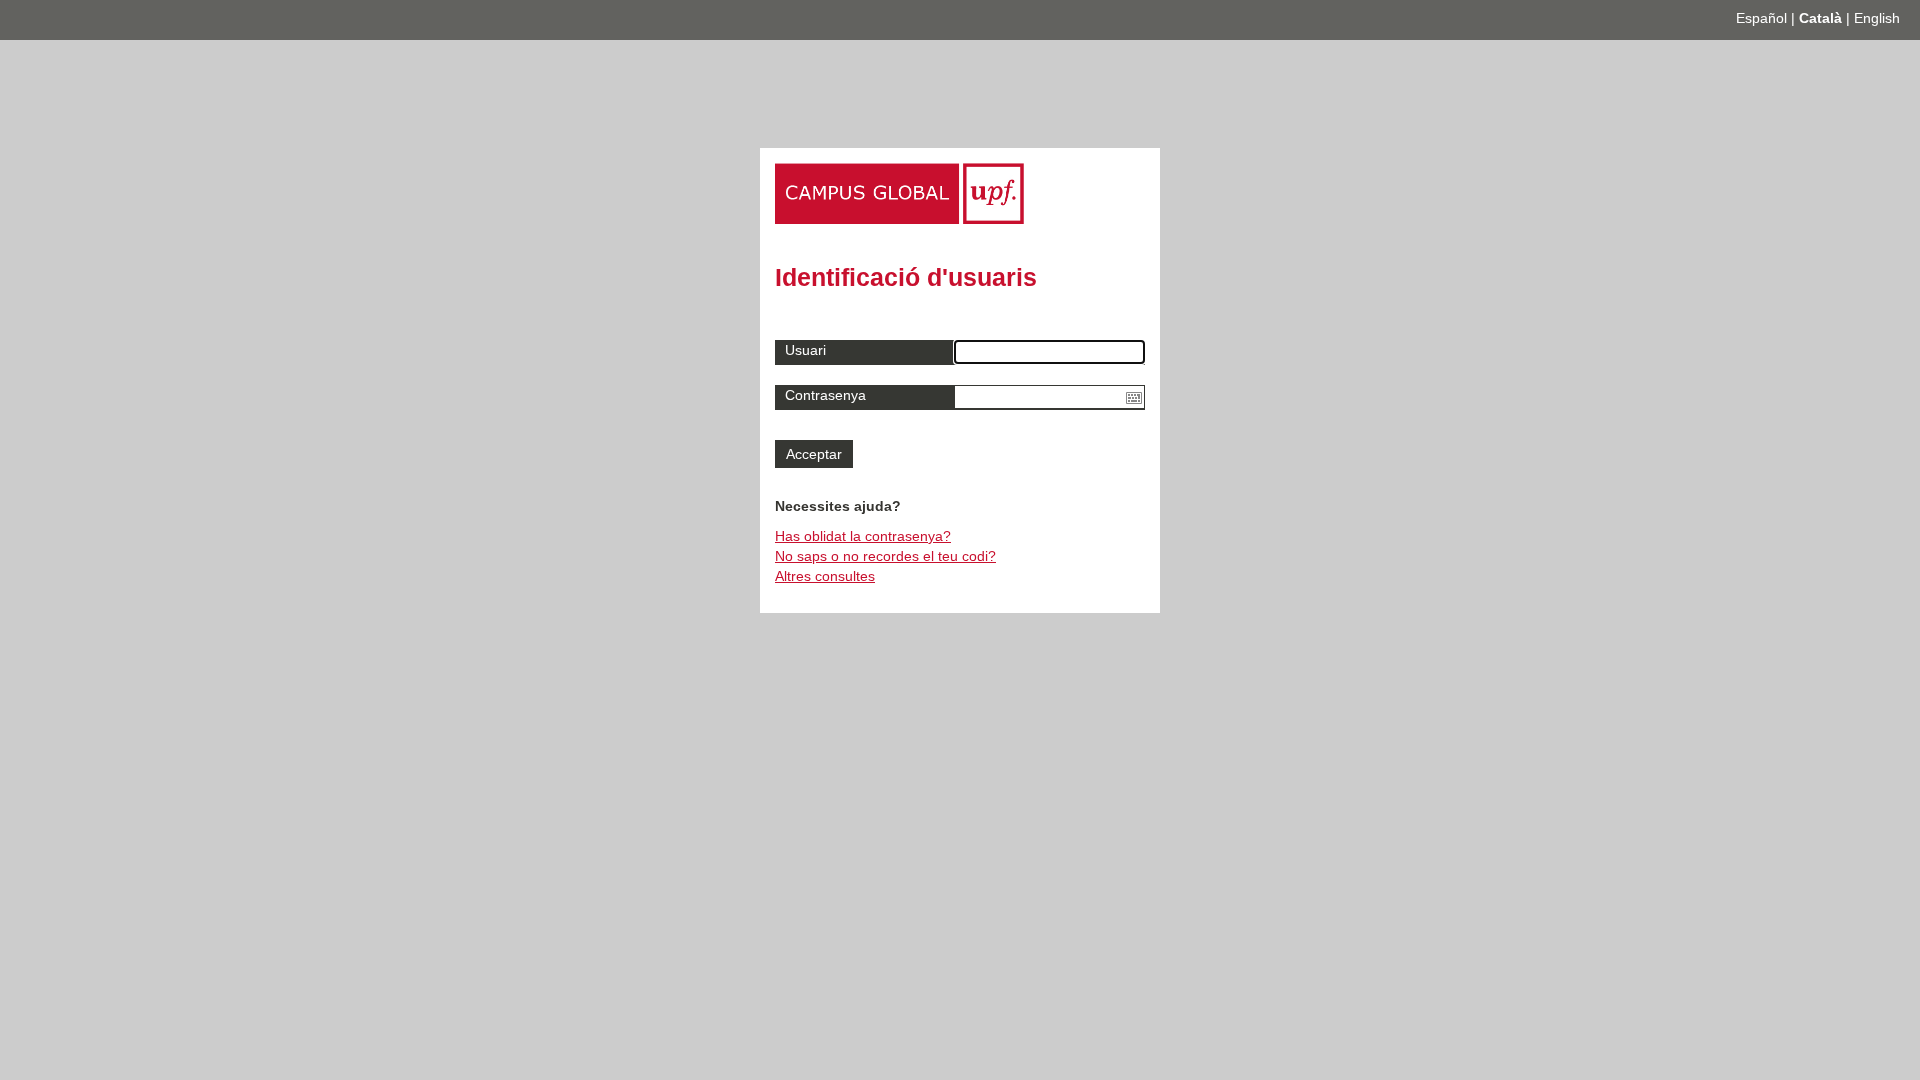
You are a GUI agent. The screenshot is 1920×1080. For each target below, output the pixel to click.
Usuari (805, 350)
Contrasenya (825, 395)
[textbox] (1049, 397)
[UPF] (899, 219)
